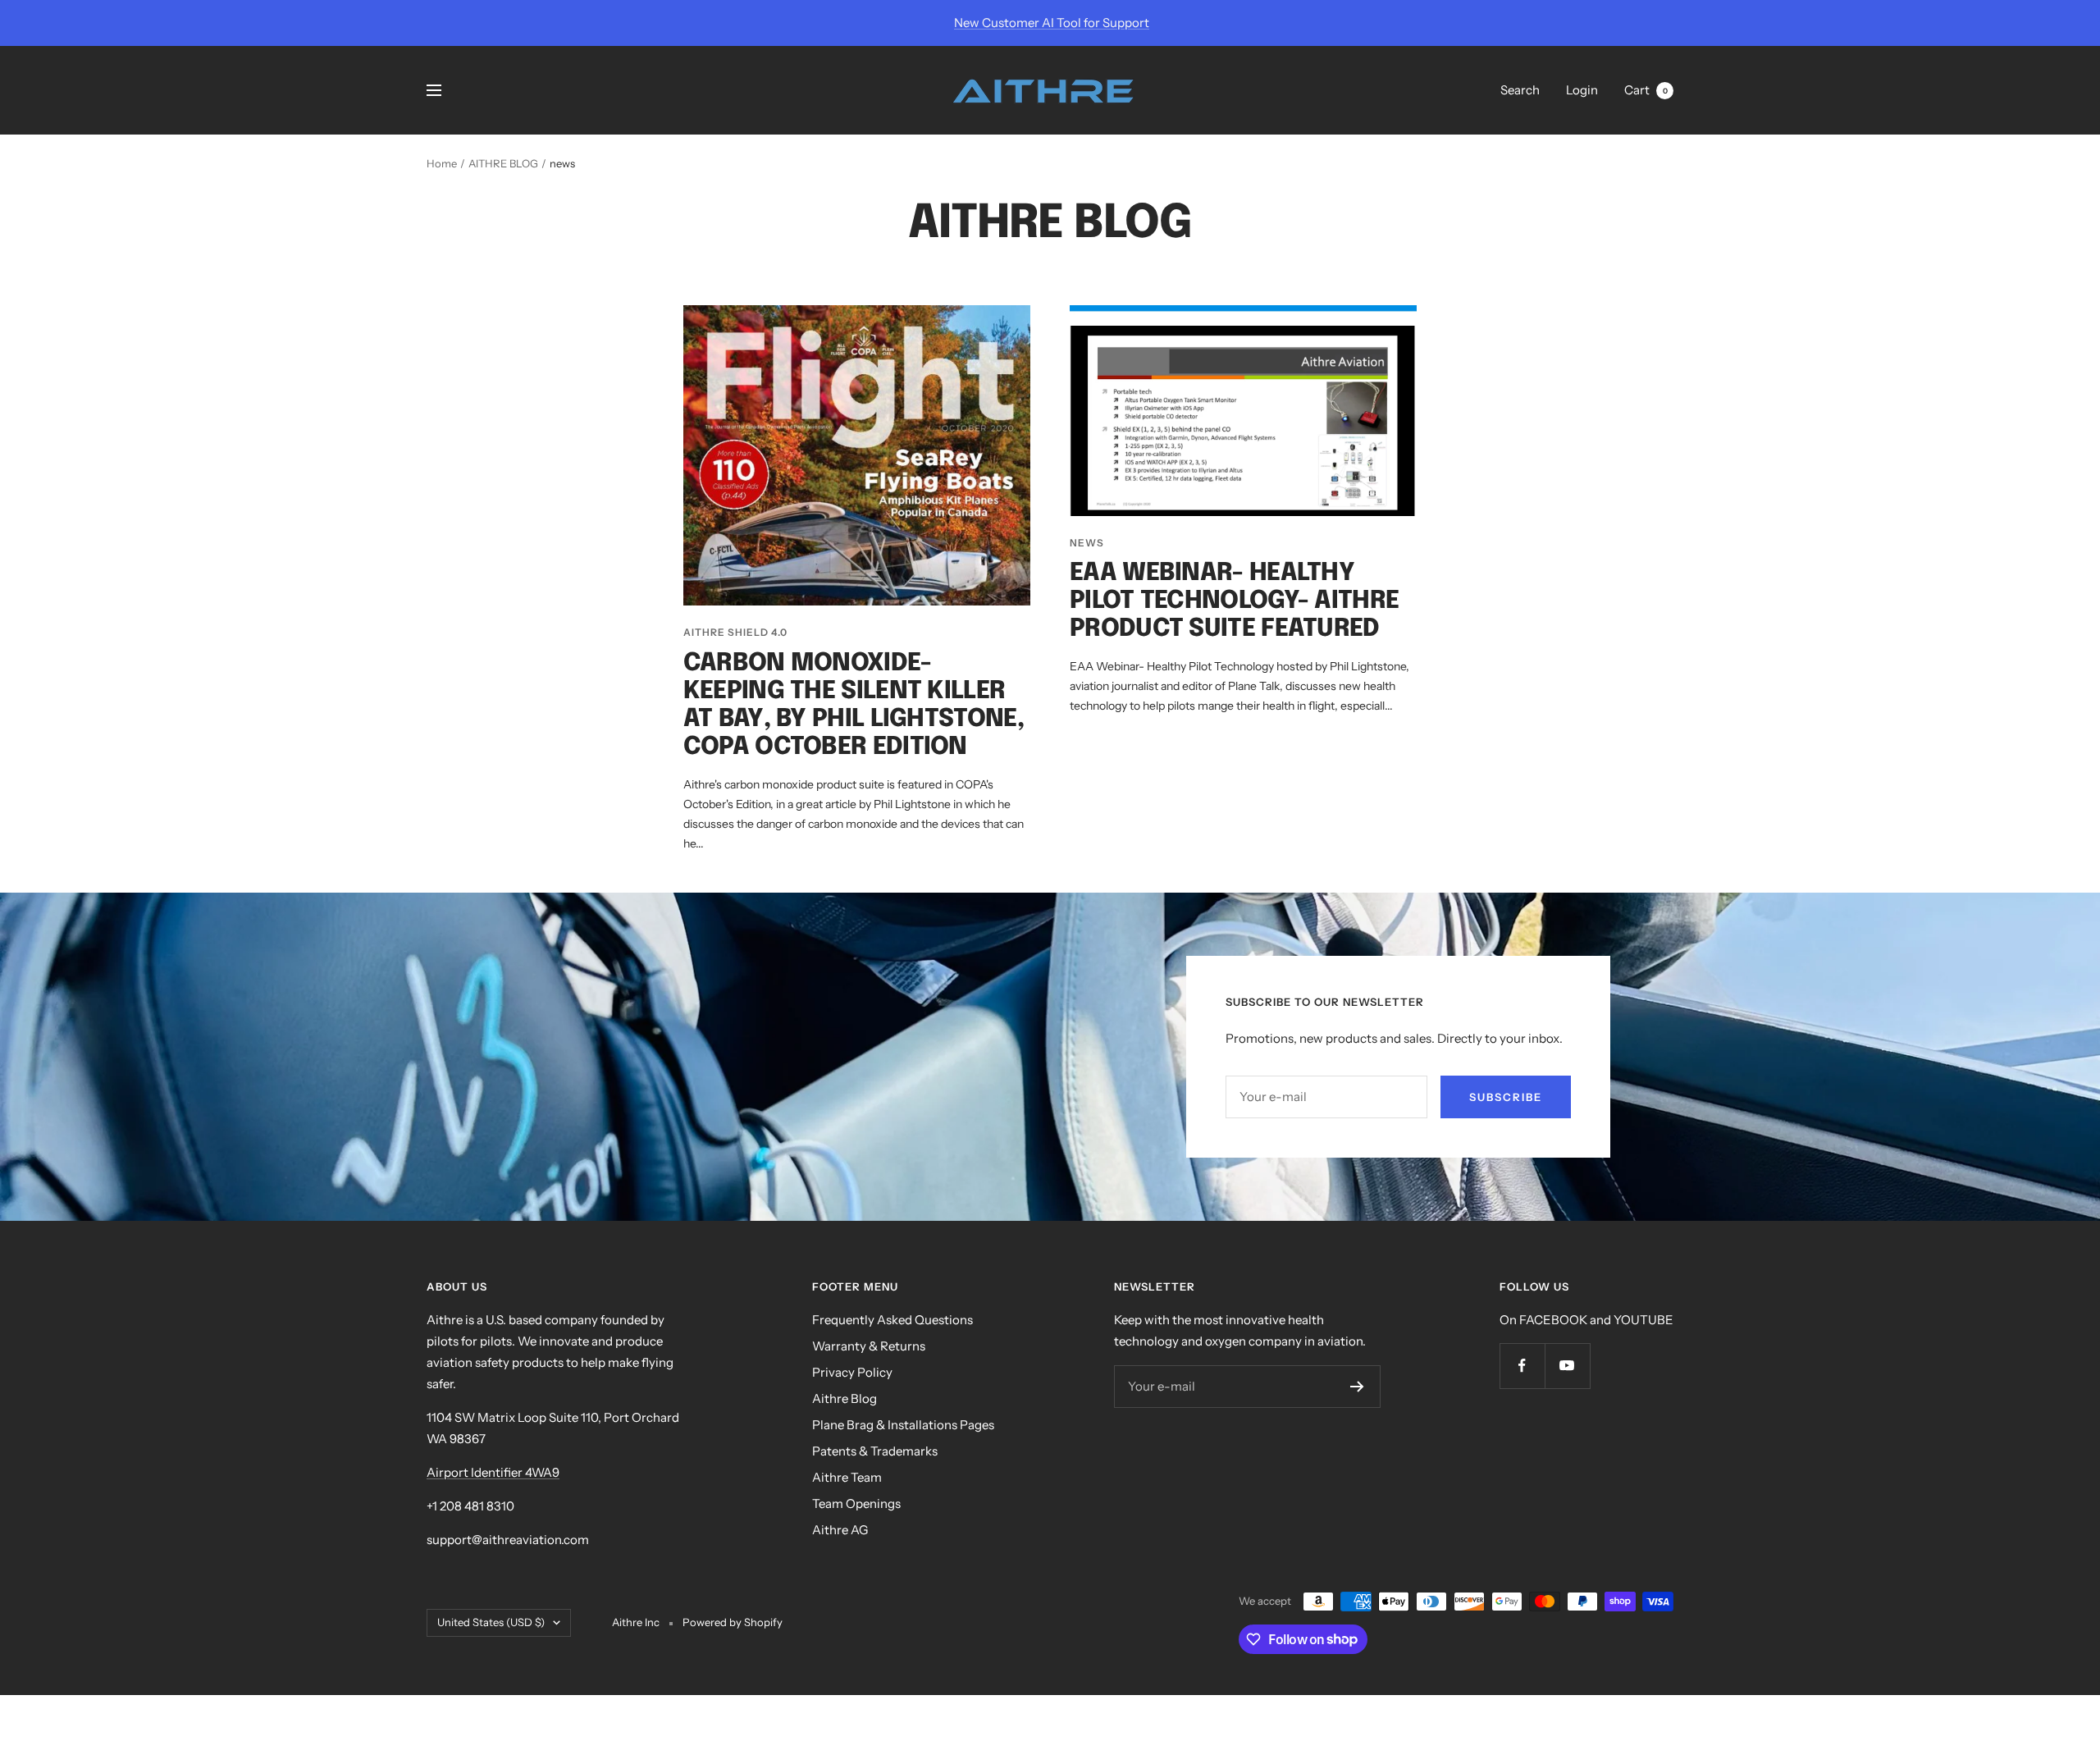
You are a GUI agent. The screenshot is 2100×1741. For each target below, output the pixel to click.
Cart (1646, 90)
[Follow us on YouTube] (1567, 1366)
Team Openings (856, 1503)
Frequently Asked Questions (892, 1320)
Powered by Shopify (733, 1622)
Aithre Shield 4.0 (735, 632)
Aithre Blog (845, 1398)
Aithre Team (847, 1477)
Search (1520, 90)
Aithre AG (840, 1530)
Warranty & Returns (869, 1346)
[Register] (1357, 1387)
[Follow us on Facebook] (1522, 1366)
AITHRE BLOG (503, 163)
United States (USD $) (491, 1622)
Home (442, 163)
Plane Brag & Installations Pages (903, 1425)
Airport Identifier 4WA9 (493, 1472)
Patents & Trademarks (875, 1451)
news (1087, 543)
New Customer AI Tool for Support (1052, 23)
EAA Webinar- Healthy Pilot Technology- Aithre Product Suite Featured (1234, 601)
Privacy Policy (852, 1372)
